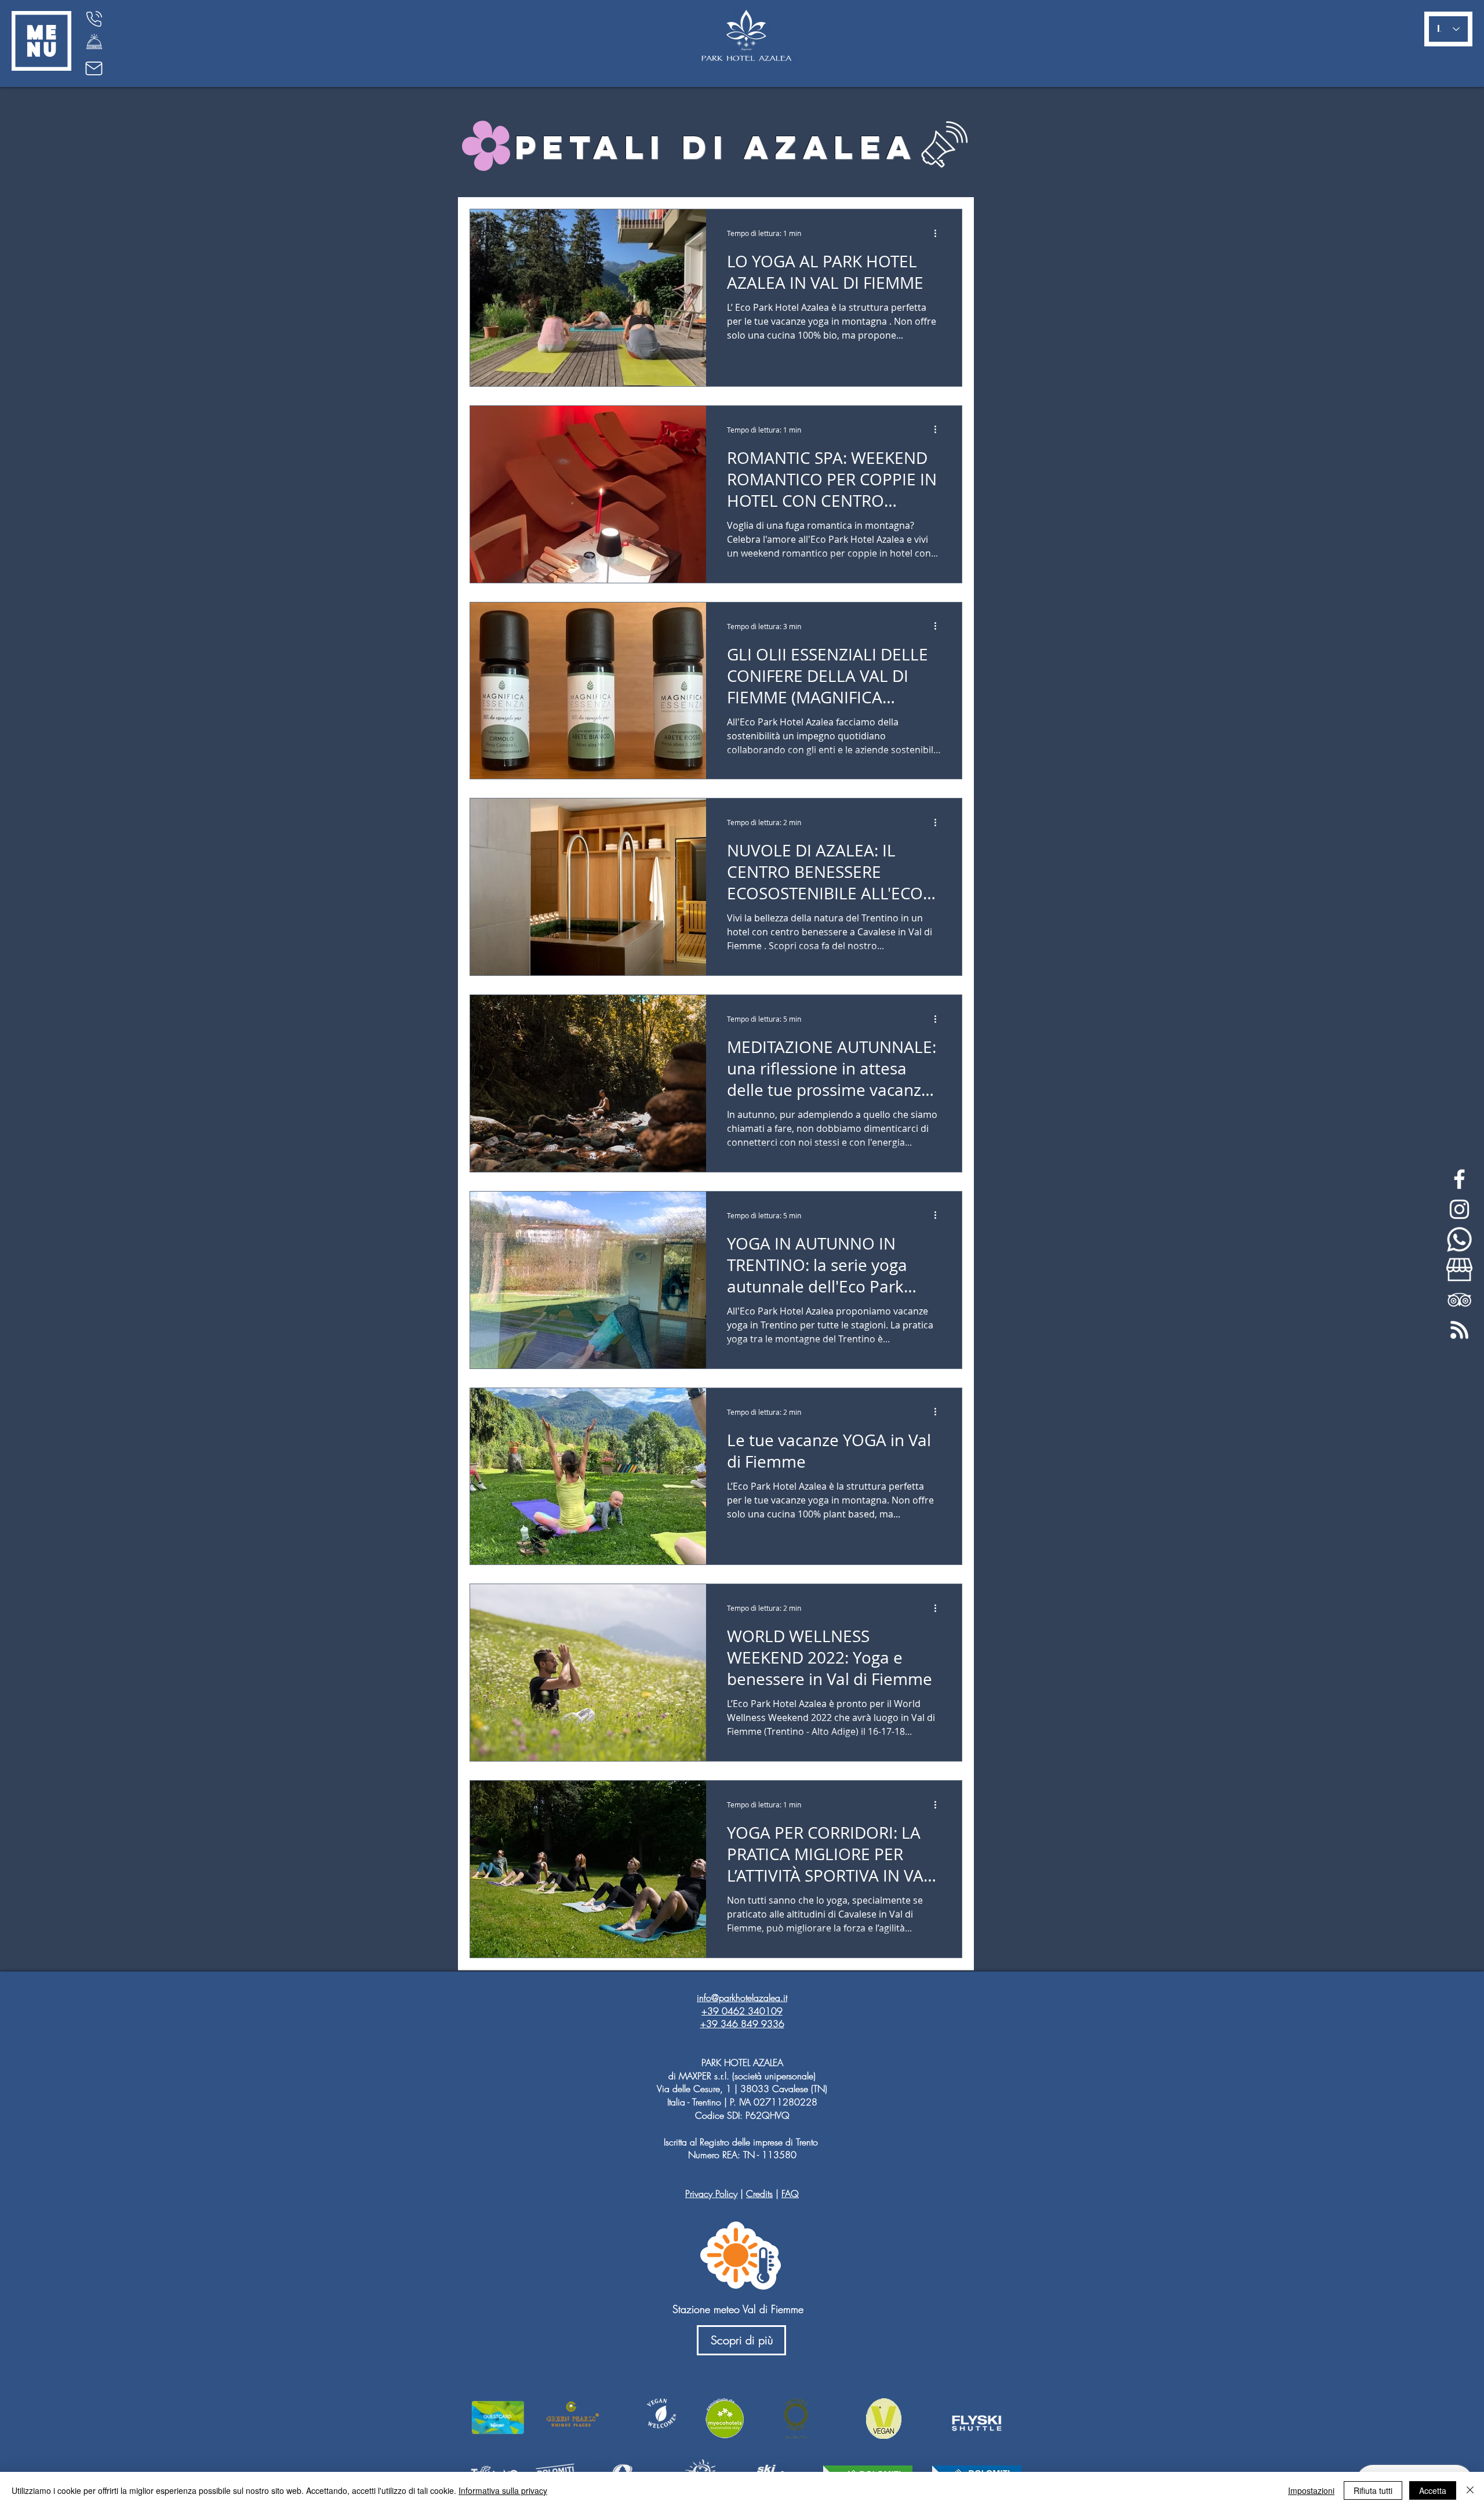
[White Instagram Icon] (1459, 1209)
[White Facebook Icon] (1459, 1179)
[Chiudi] (1470, 2490)
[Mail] (94, 68)
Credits (759, 2194)
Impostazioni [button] (1311, 2490)
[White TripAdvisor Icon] (1459, 1300)
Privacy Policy (711, 2194)
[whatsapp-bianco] (1459, 1239)
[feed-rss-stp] (1459, 1330)
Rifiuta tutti (1373, 2490)
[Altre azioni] (939, 233)
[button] (41, 41)
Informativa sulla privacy (503, 2490)
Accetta (1433, 2490)
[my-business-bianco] (1459, 1270)
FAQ (790, 2194)
